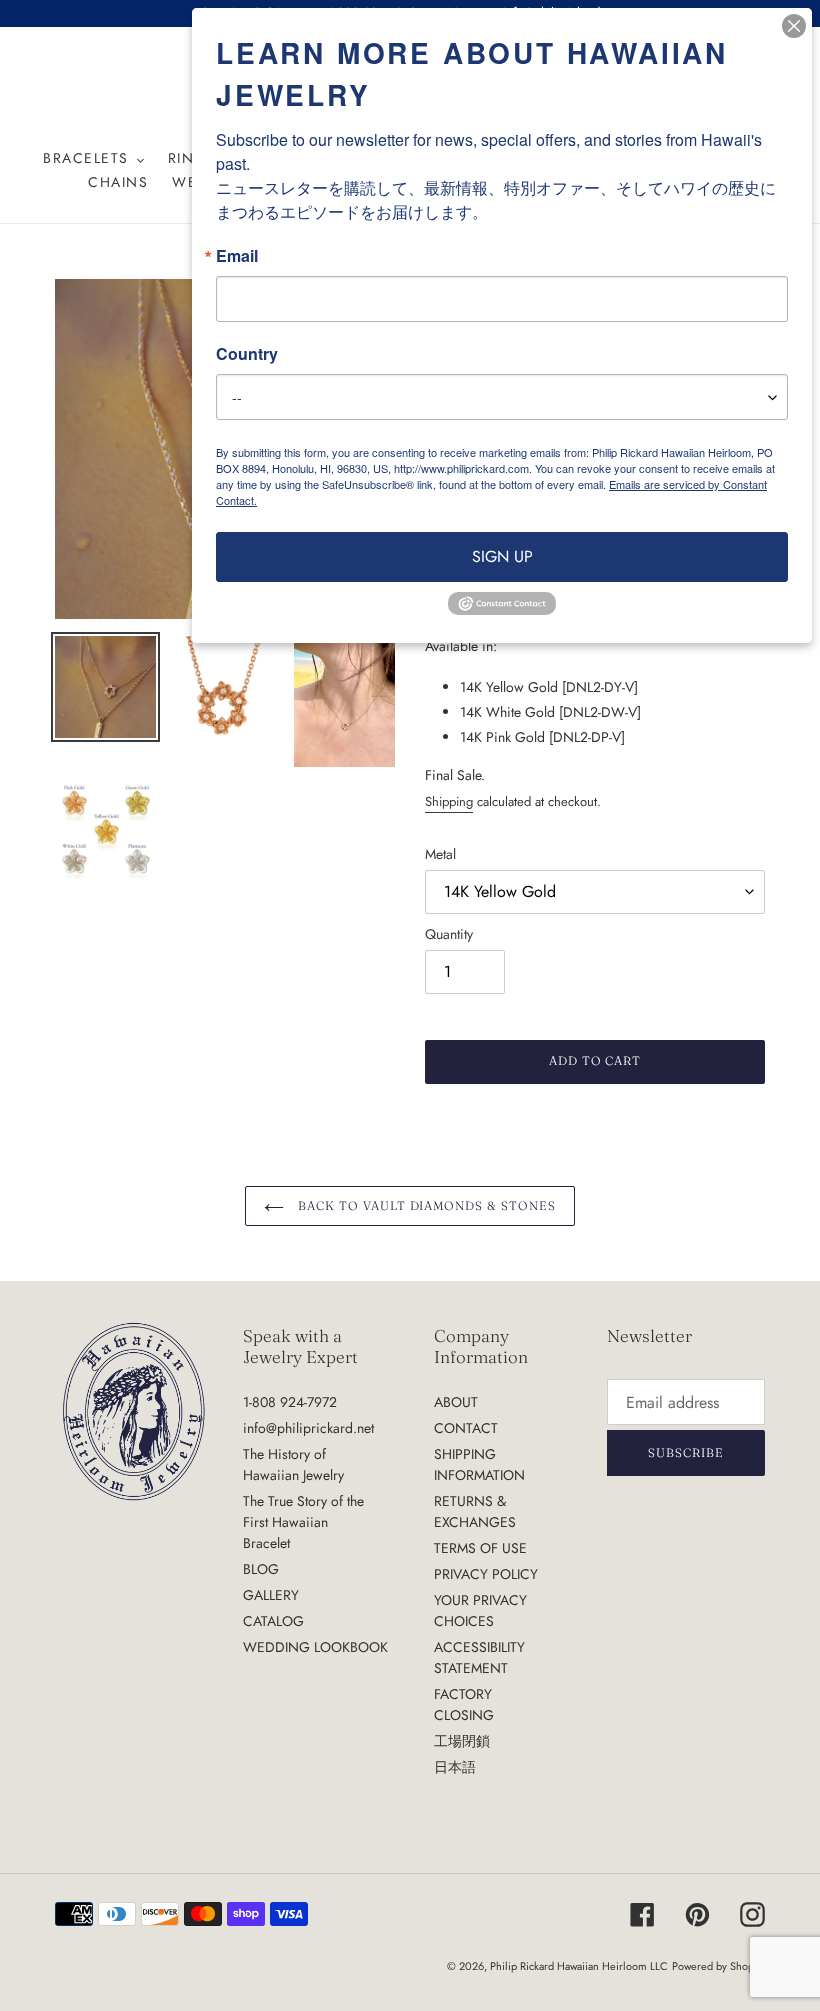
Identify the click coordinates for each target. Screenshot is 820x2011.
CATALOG (273, 1621)
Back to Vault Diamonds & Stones (425, 1205)
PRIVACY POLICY (486, 1574)
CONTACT (466, 1428)
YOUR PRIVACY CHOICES (480, 1610)
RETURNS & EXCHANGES (475, 1511)
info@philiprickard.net (308, 1428)
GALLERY (271, 1595)
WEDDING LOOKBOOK (315, 1647)
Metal (440, 854)
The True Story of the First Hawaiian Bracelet (303, 1522)
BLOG (261, 1569)
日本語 (455, 1767)
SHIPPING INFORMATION (479, 1464)
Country (247, 354)
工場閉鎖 (462, 1741)
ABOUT (456, 1402)
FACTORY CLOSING (464, 1704)
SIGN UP (502, 556)
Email (237, 256)
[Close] (794, 26)
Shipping (449, 801)
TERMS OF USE (480, 1548)
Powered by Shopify (718, 1966)
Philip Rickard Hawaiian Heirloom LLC (579, 1966)
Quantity (449, 934)
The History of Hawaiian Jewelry (293, 1464)
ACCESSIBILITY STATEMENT (479, 1657)
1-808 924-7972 (290, 1402)
